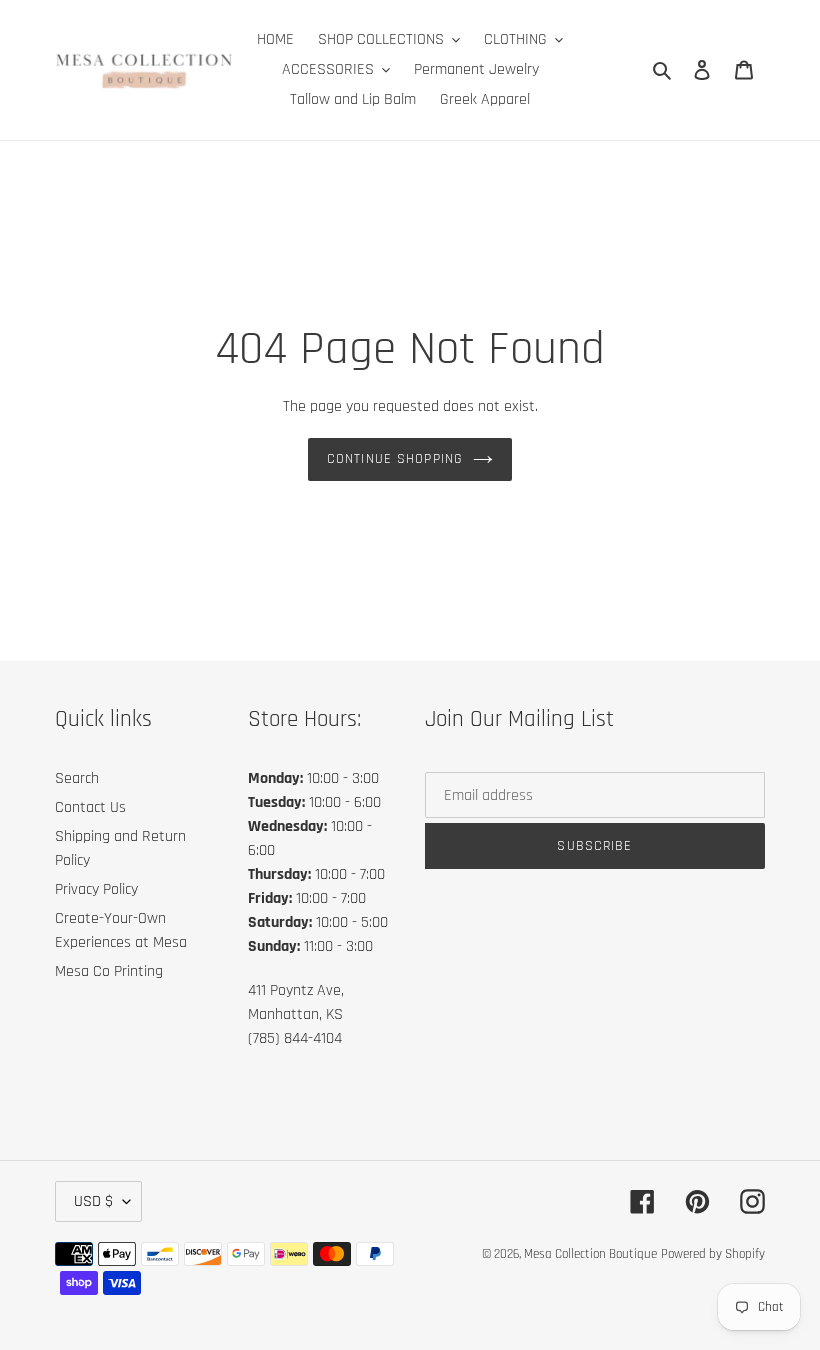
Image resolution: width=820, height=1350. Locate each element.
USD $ (93, 1201)
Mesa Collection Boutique (590, 1254)
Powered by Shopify (713, 1254)
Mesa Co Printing (109, 971)
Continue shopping (395, 459)
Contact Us (90, 807)
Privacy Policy (96, 889)
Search (77, 778)
